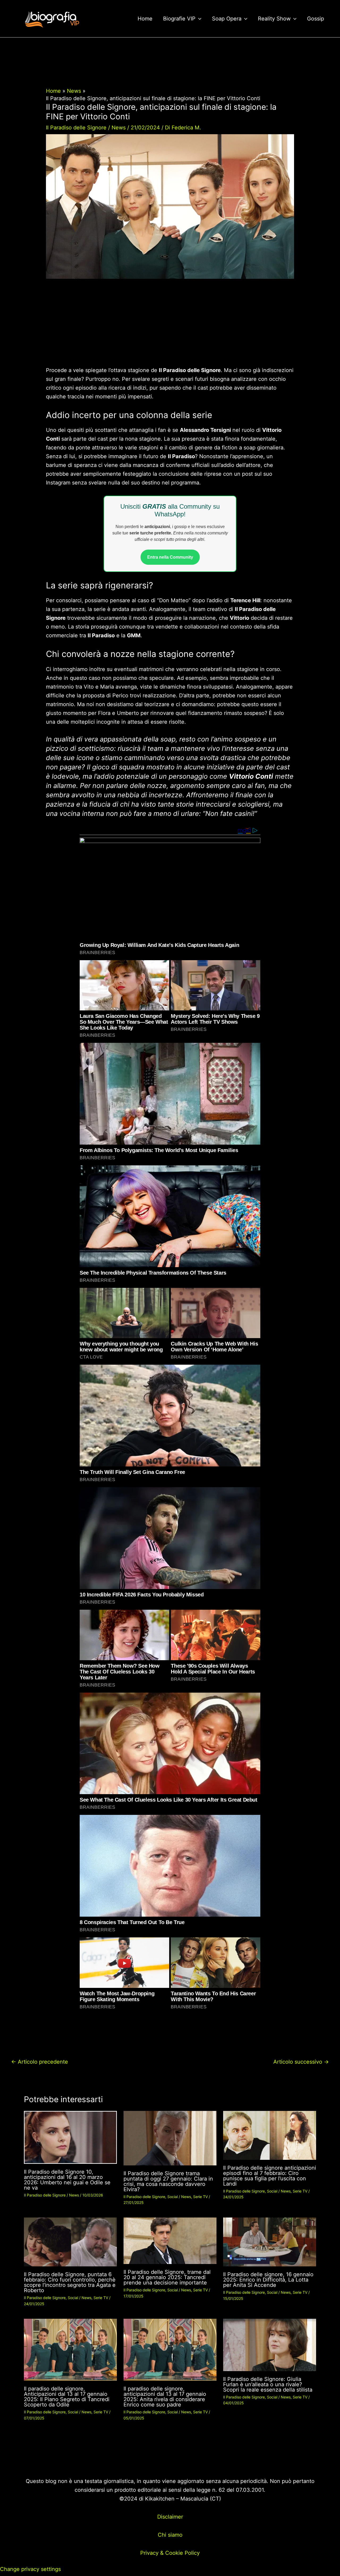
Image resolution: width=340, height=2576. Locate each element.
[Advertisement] (170, 327)
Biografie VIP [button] (179, 19)
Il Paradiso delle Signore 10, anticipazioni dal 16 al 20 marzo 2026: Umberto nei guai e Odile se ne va (67, 2180)
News (119, 128)
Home (145, 19)
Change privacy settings (30, 2569)
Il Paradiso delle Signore (76, 128)
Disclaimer (170, 2517)
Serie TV (200, 2197)
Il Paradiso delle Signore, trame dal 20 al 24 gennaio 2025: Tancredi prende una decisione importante (167, 2277)
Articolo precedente (40, 2062)
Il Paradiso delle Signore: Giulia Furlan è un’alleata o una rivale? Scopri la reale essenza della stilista (268, 2384)
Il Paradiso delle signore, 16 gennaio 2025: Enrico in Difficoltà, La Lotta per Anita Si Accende (268, 2280)
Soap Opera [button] (227, 19)
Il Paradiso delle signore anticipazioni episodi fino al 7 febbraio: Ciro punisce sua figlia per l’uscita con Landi (270, 2176)
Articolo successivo (301, 2062)
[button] (198, 19)
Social (173, 2197)
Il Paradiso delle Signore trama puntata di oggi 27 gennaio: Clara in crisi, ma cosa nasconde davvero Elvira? (168, 2181)
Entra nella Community (170, 557)
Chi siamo (170, 2535)
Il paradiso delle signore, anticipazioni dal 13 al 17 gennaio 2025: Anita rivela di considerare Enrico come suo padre (165, 2397)
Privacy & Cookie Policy (170, 2553)
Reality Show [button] (274, 19)
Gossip (316, 19)
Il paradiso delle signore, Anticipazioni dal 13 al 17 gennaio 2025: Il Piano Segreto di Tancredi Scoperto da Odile (67, 2397)
